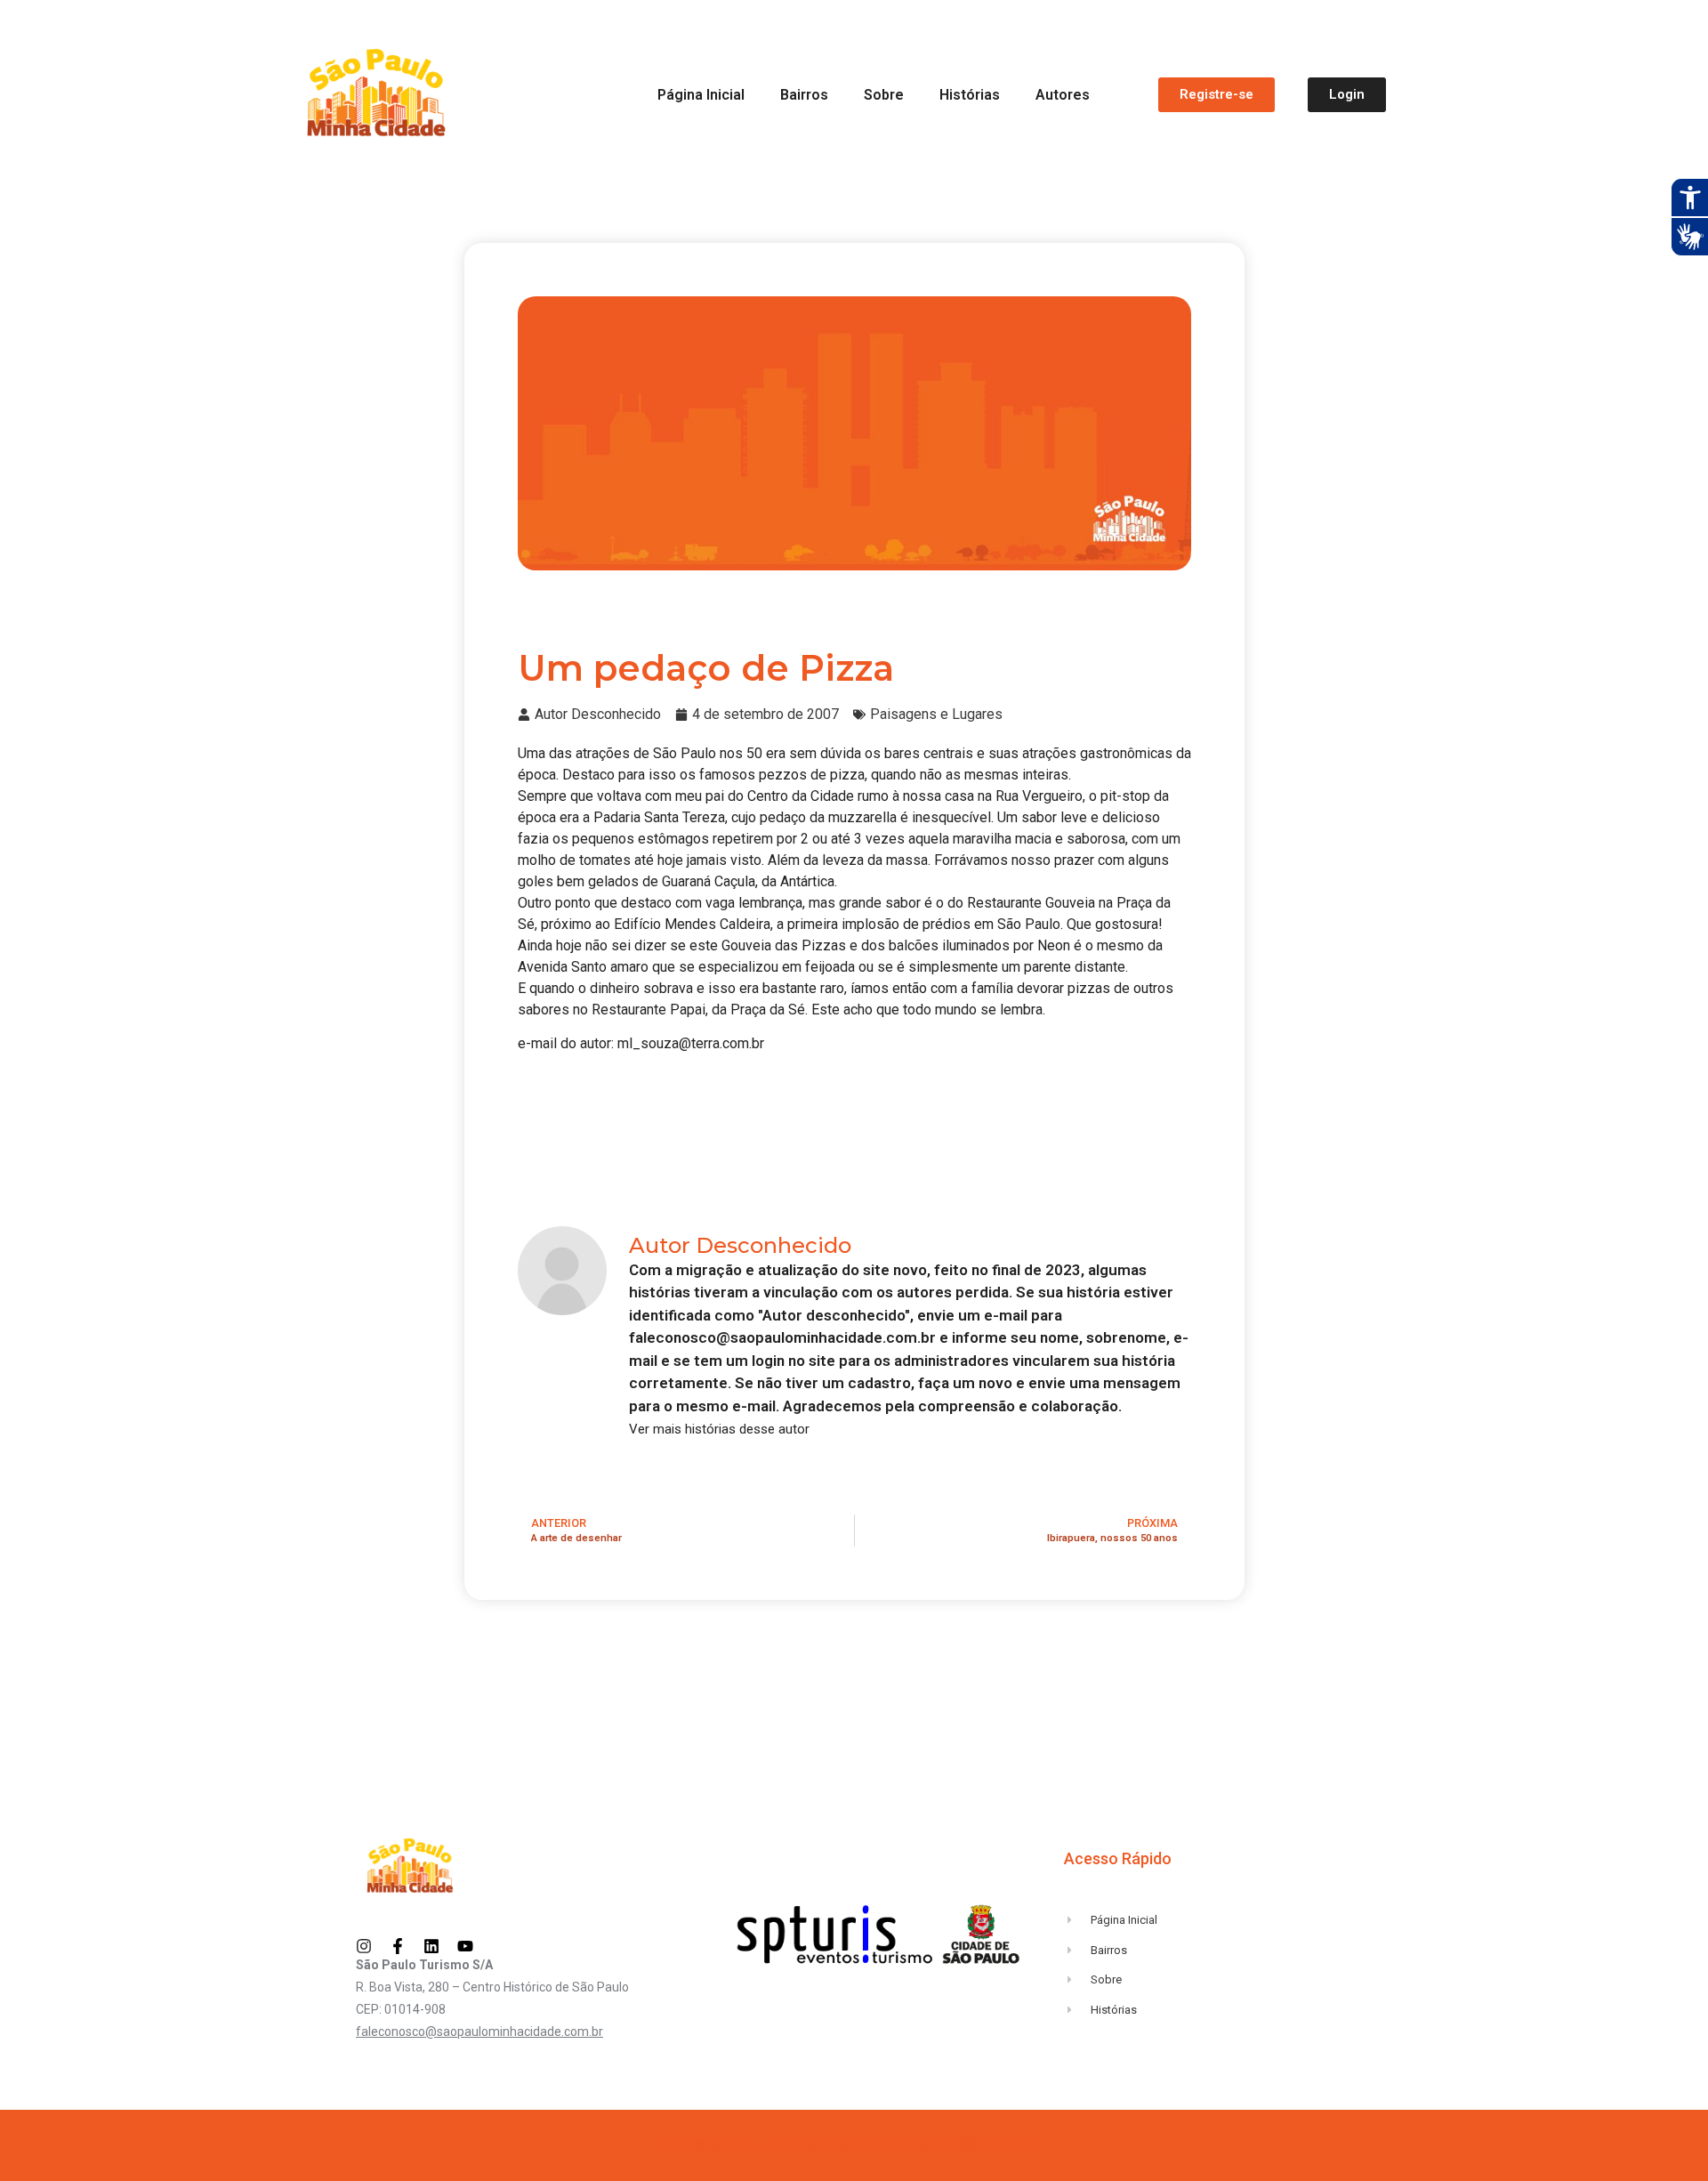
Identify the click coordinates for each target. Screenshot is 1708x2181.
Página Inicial (701, 95)
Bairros (804, 95)
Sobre (884, 95)
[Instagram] (364, 1946)
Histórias (970, 95)
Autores (1063, 95)
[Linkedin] (431, 1946)
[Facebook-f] (398, 1946)
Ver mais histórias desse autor (719, 1430)
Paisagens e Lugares (936, 714)
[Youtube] (465, 1946)
